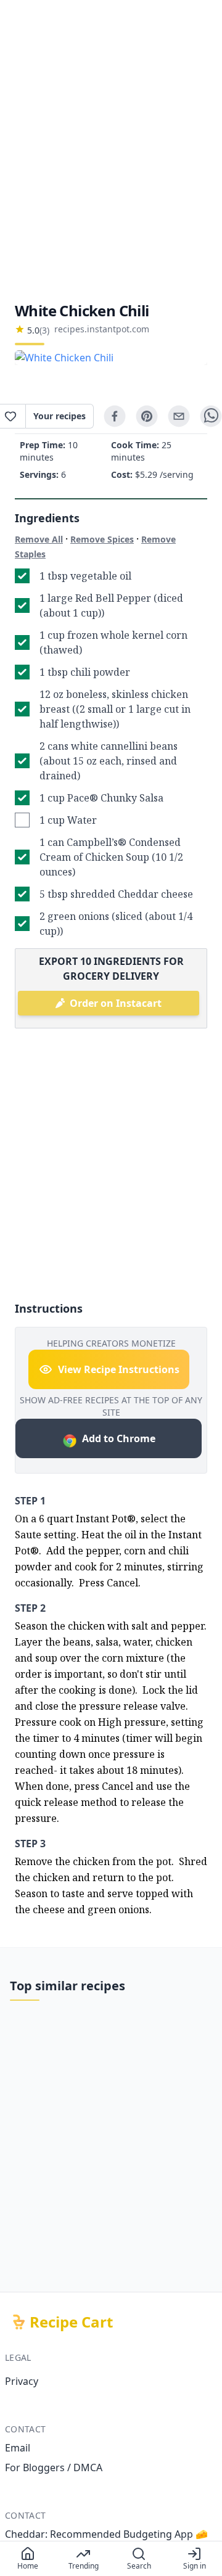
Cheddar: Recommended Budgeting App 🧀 (106, 2534)
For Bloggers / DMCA (54, 2467)
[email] (179, 416)
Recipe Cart (71, 2322)
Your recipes (60, 416)
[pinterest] (147, 416)
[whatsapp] (211, 416)
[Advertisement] (111, 150)
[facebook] (115, 416)
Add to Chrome (119, 1438)
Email (18, 2448)
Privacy (22, 2381)
